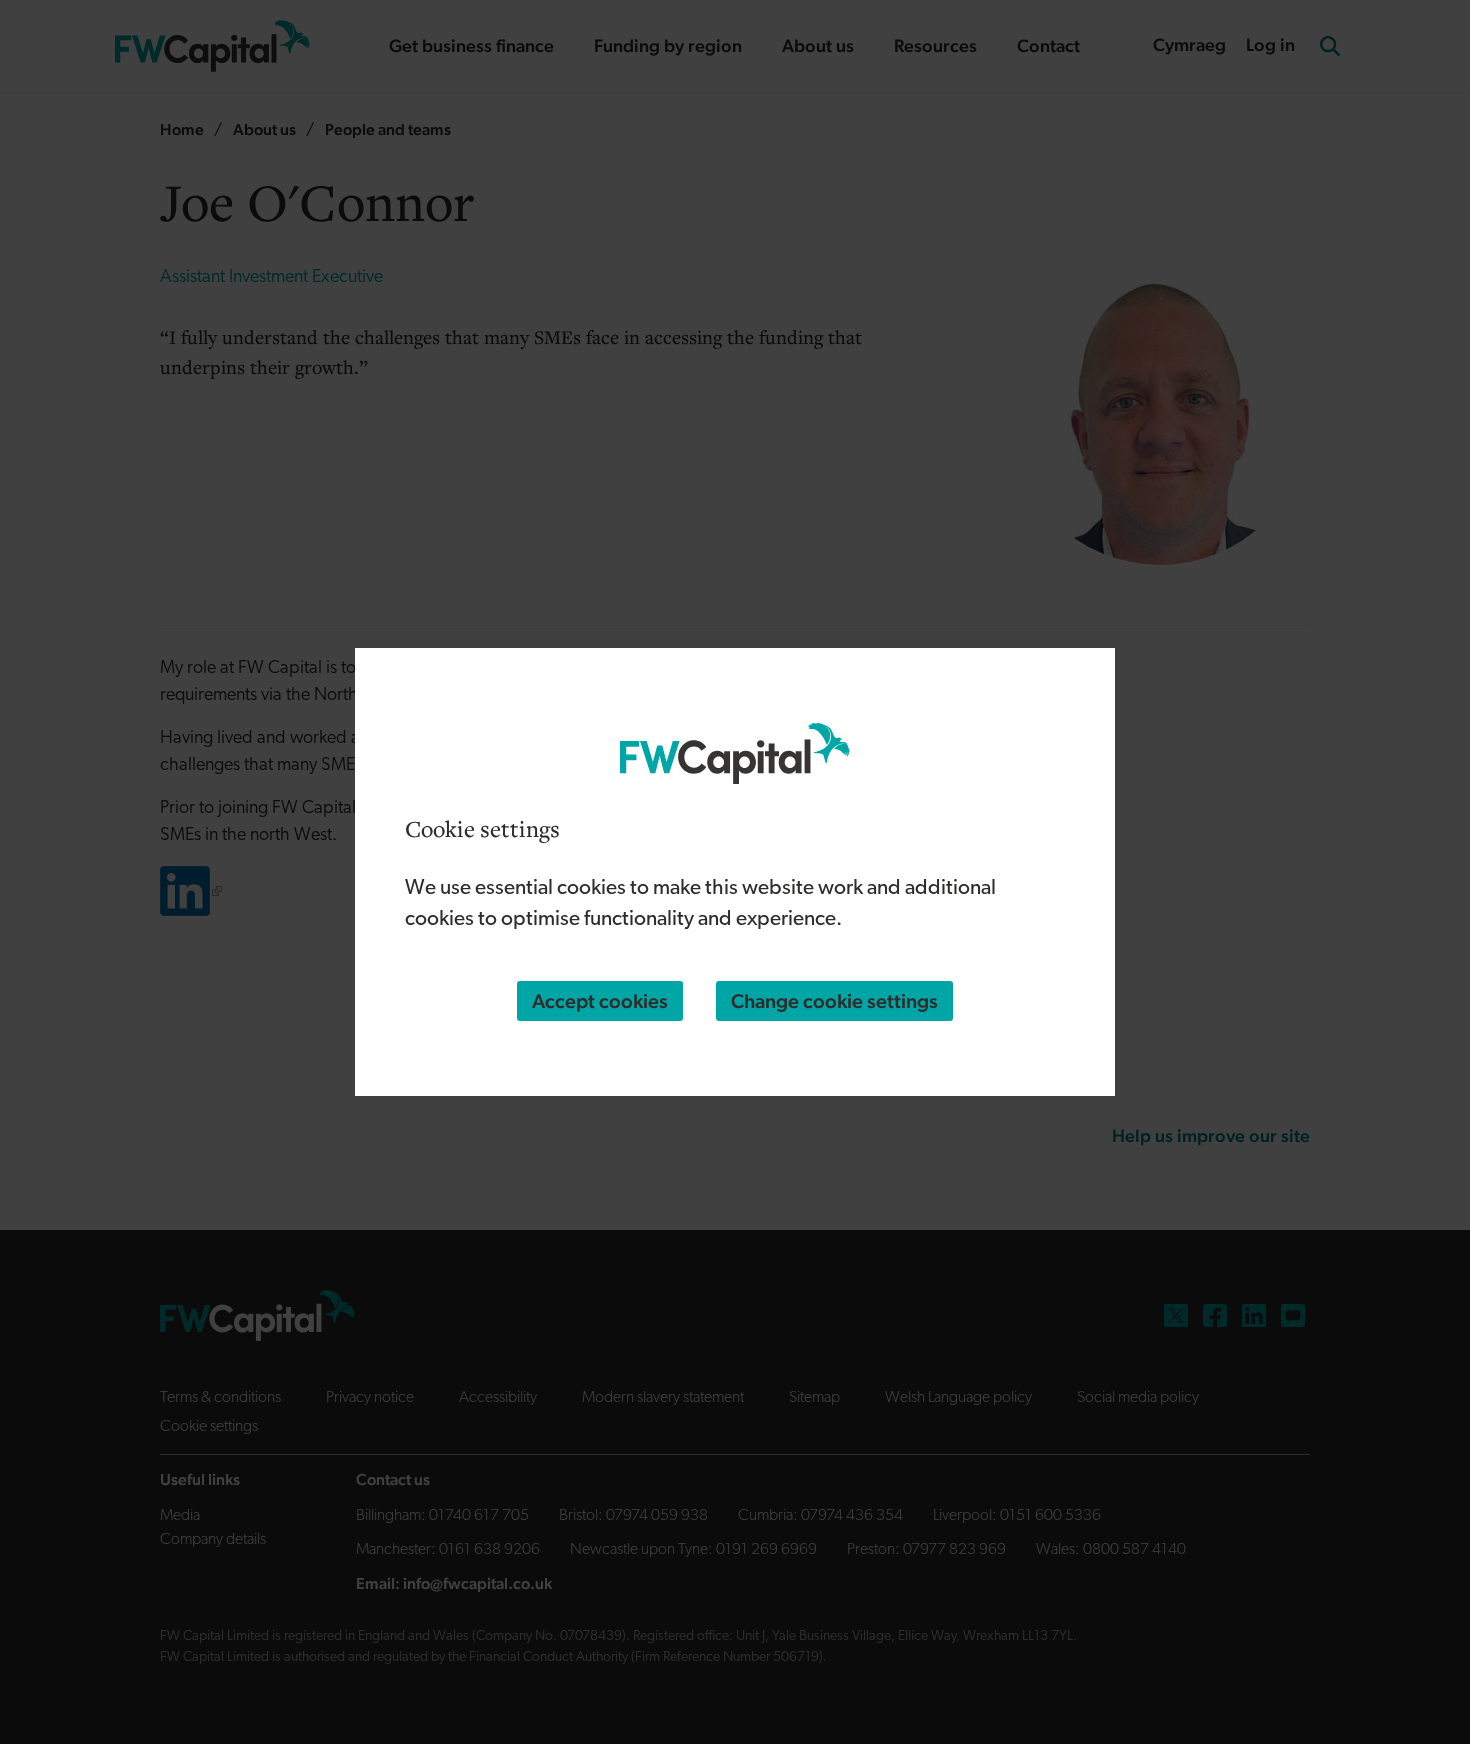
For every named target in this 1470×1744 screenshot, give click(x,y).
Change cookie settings (834, 1001)
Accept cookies (600, 1001)
